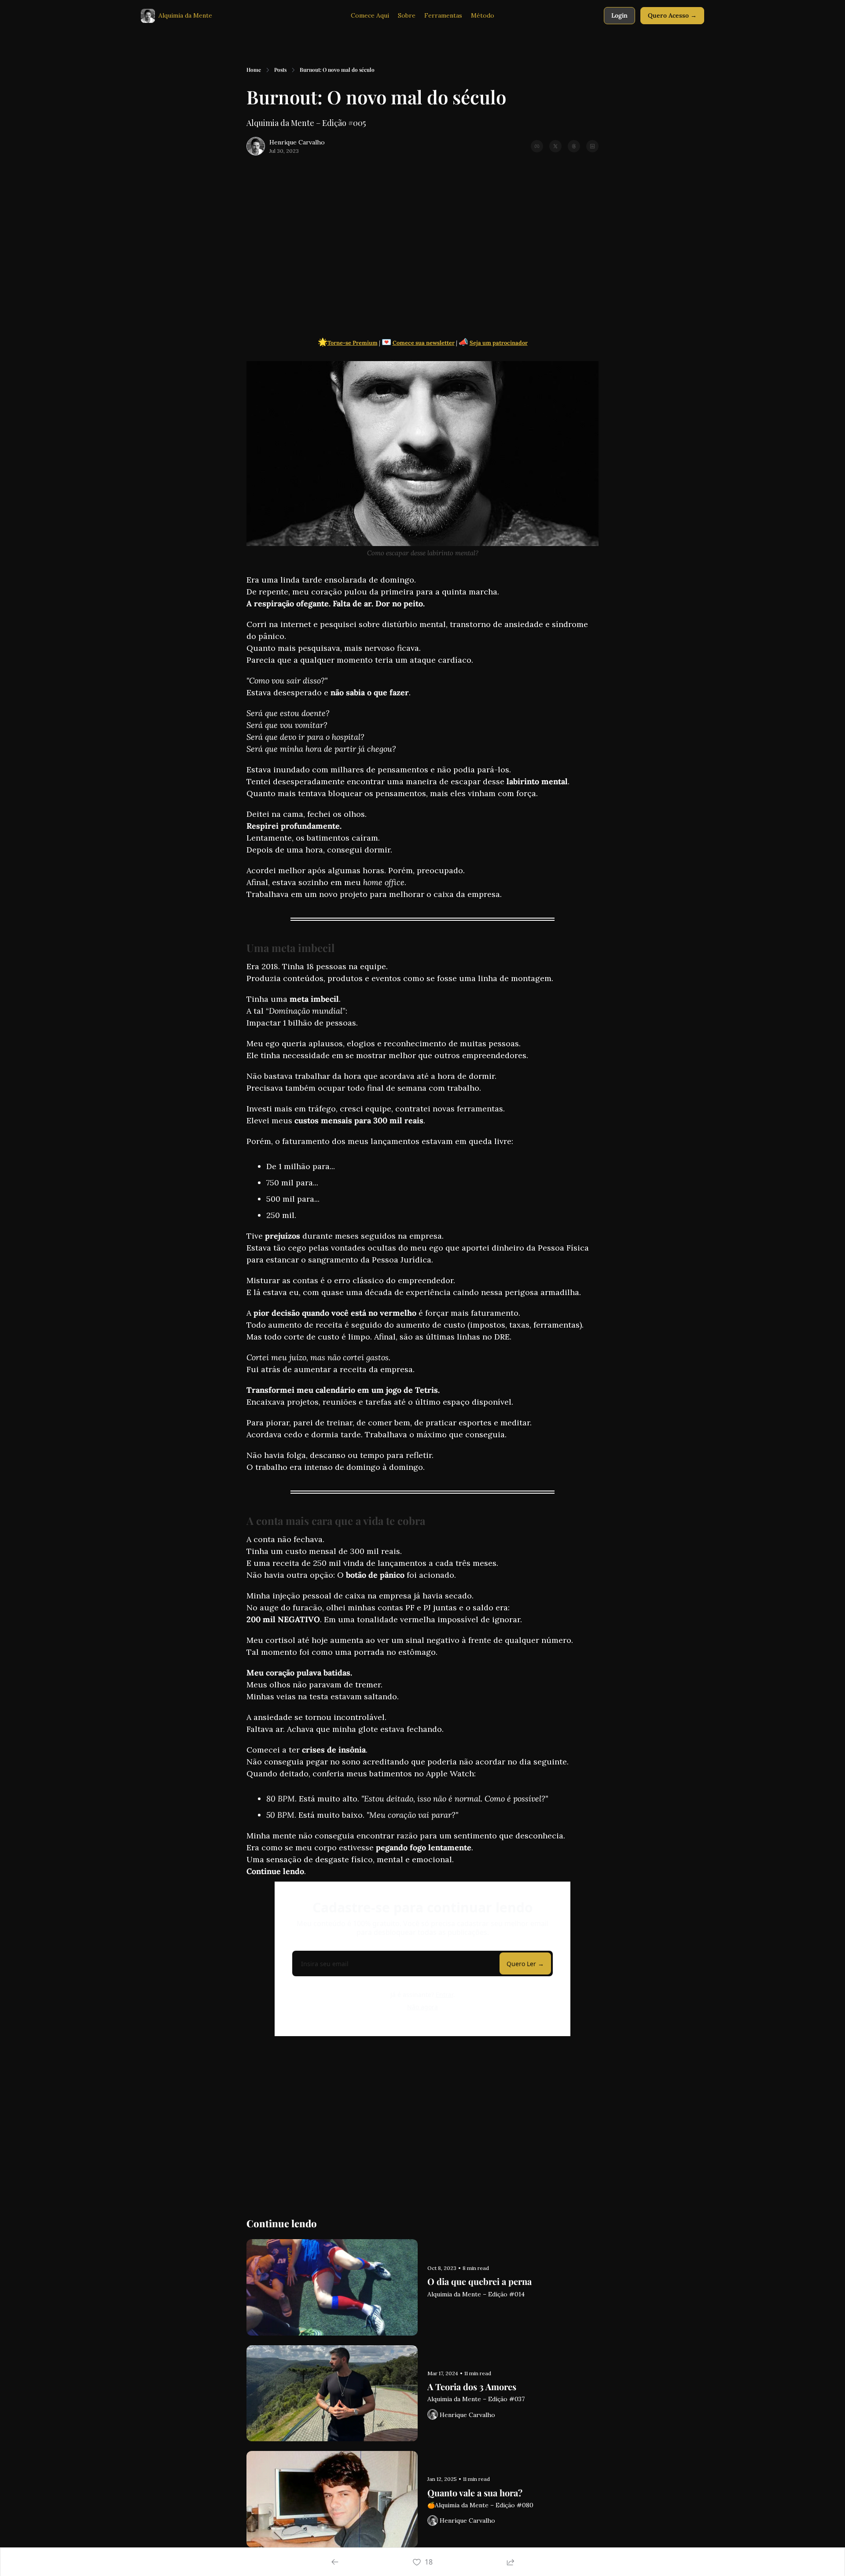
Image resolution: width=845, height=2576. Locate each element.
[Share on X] (555, 146)
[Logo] (148, 16)
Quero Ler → (525, 1964)
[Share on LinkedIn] (592, 146)
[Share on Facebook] (537, 146)
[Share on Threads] (574, 146)
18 (429, 2562)
